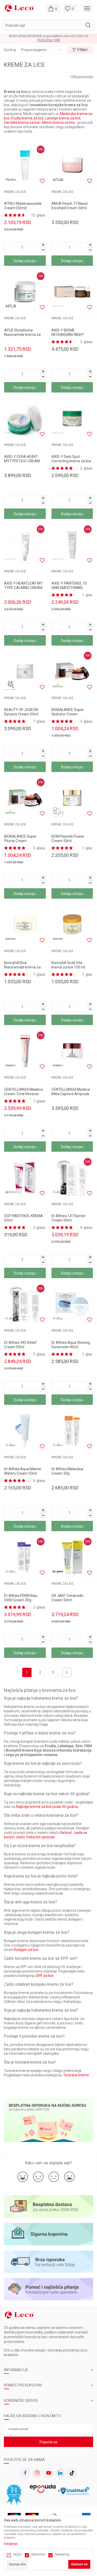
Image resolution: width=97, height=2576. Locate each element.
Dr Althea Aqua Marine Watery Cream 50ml (23, 1471)
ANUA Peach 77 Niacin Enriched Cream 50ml (70, 206)
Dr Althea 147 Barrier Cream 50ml (69, 1218)
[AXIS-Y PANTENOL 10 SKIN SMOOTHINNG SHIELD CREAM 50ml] (72, 545)
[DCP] (11, 1192)
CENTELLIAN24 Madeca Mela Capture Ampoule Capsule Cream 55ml (71, 1094)
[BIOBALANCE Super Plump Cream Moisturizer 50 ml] (25, 798)
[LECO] (19, 8)
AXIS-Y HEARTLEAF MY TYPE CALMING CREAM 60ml (23, 588)
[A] (25, 165)
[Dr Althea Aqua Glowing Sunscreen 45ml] (72, 1304)
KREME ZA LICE (15, 192)
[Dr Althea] (58, 1192)
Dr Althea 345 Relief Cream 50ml (20, 1345)
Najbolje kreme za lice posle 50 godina (47, 1807)
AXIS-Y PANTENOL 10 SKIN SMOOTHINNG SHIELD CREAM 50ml (69, 588)
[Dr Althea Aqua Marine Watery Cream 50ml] (25, 1431)
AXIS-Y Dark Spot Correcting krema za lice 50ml (71, 461)
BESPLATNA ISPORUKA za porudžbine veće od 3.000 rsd (49, 36)
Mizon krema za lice (58, 123)
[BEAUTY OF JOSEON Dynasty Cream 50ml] (25, 671)
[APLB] (11, 306)
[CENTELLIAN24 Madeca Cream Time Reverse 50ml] (25, 1051)
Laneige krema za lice (63, 118)
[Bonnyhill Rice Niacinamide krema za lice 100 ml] (25, 924)
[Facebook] (25, 2473)
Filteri (82, 50)
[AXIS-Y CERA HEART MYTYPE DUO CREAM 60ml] (25, 418)
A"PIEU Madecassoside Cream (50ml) (23, 206)
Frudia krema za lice (27, 118)
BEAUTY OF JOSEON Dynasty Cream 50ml (21, 712)
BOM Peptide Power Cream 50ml (68, 839)
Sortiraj (10, 50)
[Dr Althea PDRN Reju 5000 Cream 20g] (25, 1557)
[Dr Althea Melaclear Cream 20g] (72, 1431)
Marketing (62, 2554)
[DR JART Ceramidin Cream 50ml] (72, 1557)
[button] (48, 25)
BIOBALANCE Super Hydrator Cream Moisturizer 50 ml (68, 714)
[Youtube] (49, 2473)
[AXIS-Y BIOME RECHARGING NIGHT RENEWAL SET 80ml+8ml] (72, 292)
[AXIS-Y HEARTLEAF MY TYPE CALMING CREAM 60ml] (25, 545)
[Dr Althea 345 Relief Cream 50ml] (25, 1304)
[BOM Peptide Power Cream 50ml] (72, 798)
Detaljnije (11, 2544)
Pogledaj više (49, 40)
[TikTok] (72, 2473)
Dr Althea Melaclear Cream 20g (68, 1471)
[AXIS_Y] (58, 306)
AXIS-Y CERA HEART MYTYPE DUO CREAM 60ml (22, 461)
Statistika (38, 2554)
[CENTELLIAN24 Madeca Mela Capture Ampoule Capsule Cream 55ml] (72, 1051)
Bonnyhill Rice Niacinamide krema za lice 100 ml (22, 967)
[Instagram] (37, 2473)
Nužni (17, 2554)
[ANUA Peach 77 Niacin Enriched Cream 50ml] (72, 165)
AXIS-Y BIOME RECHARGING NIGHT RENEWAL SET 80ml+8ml (72, 335)
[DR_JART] (58, 1571)
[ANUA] (58, 180)
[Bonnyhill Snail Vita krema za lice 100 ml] (72, 924)
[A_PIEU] (11, 180)
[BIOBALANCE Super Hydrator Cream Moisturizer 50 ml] (72, 671)
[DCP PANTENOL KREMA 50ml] (25, 1178)
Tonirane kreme (76, 2075)
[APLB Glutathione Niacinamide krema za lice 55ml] (25, 292)
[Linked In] (60, 2473)
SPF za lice (45, 1976)
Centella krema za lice (22, 123)
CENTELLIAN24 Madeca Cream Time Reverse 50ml (23, 1094)
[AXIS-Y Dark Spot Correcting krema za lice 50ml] (72, 418)
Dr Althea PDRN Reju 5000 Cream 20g (21, 1598)
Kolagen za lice (26, 1950)
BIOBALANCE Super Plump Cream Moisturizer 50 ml (20, 841)
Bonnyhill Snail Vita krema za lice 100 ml (68, 965)
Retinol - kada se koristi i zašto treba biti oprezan (46, 1835)
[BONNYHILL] (11, 939)
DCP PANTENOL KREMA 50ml (24, 1218)
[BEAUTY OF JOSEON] (11, 686)
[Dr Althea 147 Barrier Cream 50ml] (72, 1178)
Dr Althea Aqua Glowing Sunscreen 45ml (71, 1345)
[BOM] (58, 812)
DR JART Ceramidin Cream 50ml (68, 1598)
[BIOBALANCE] (58, 686)
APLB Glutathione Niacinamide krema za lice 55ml (22, 335)
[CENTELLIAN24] (11, 1065)
